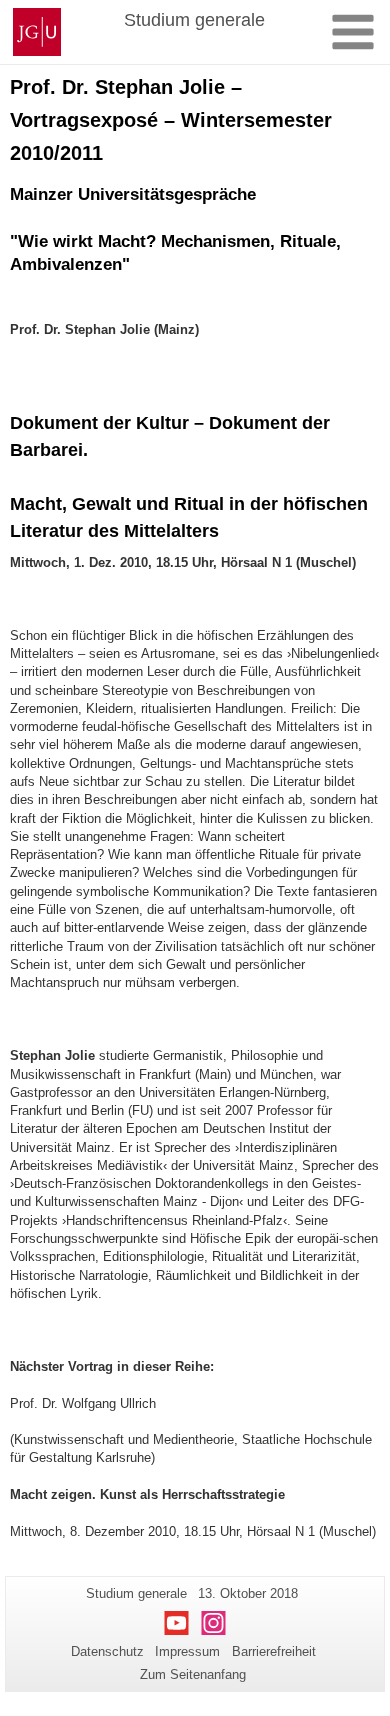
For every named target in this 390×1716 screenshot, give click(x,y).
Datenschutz (107, 1651)
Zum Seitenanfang (193, 1674)
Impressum (187, 1651)
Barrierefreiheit (274, 1651)
